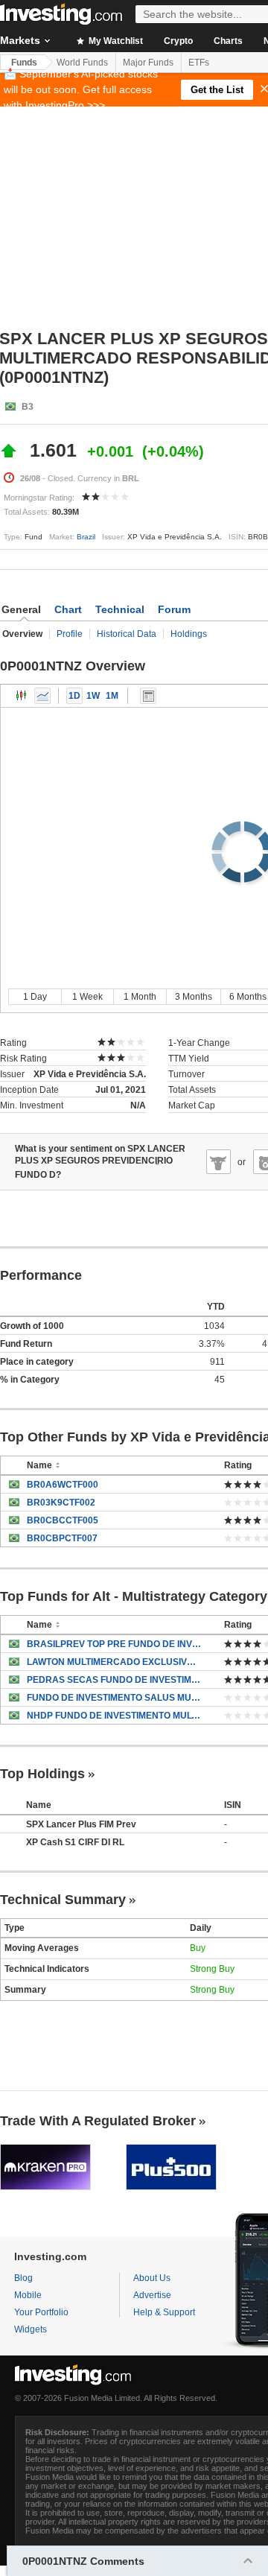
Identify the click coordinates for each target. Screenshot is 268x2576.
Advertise (152, 2295)
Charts (228, 41)
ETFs (199, 63)
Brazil (86, 537)
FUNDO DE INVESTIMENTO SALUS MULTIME (114, 1698)
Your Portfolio (41, 2312)
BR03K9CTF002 (61, 1503)
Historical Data (127, 634)
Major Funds (148, 63)
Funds (24, 63)
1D (74, 696)
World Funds (82, 63)
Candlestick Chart (22, 696)
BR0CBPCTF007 (62, 1538)
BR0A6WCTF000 (63, 1485)
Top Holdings (42, 1774)
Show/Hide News (148, 696)
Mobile (28, 2295)
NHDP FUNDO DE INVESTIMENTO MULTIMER (114, 1716)
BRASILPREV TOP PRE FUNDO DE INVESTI (114, 1644)
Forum (174, 609)
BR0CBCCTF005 (63, 1520)
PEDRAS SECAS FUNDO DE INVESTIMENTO (114, 1680)
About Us (152, 2278)
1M (112, 696)
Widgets (31, 2329)
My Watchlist (115, 41)
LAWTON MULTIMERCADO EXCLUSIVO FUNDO (114, 1662)
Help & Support (164, 2312)
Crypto (178, 41)
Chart (68, 609)
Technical (120, 609)
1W (93, 696)
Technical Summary (63, 1900)
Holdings (189, 634)
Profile (70, 634)
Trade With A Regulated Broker (98, 2121)
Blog (23, 2278)
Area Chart (42, 696)
